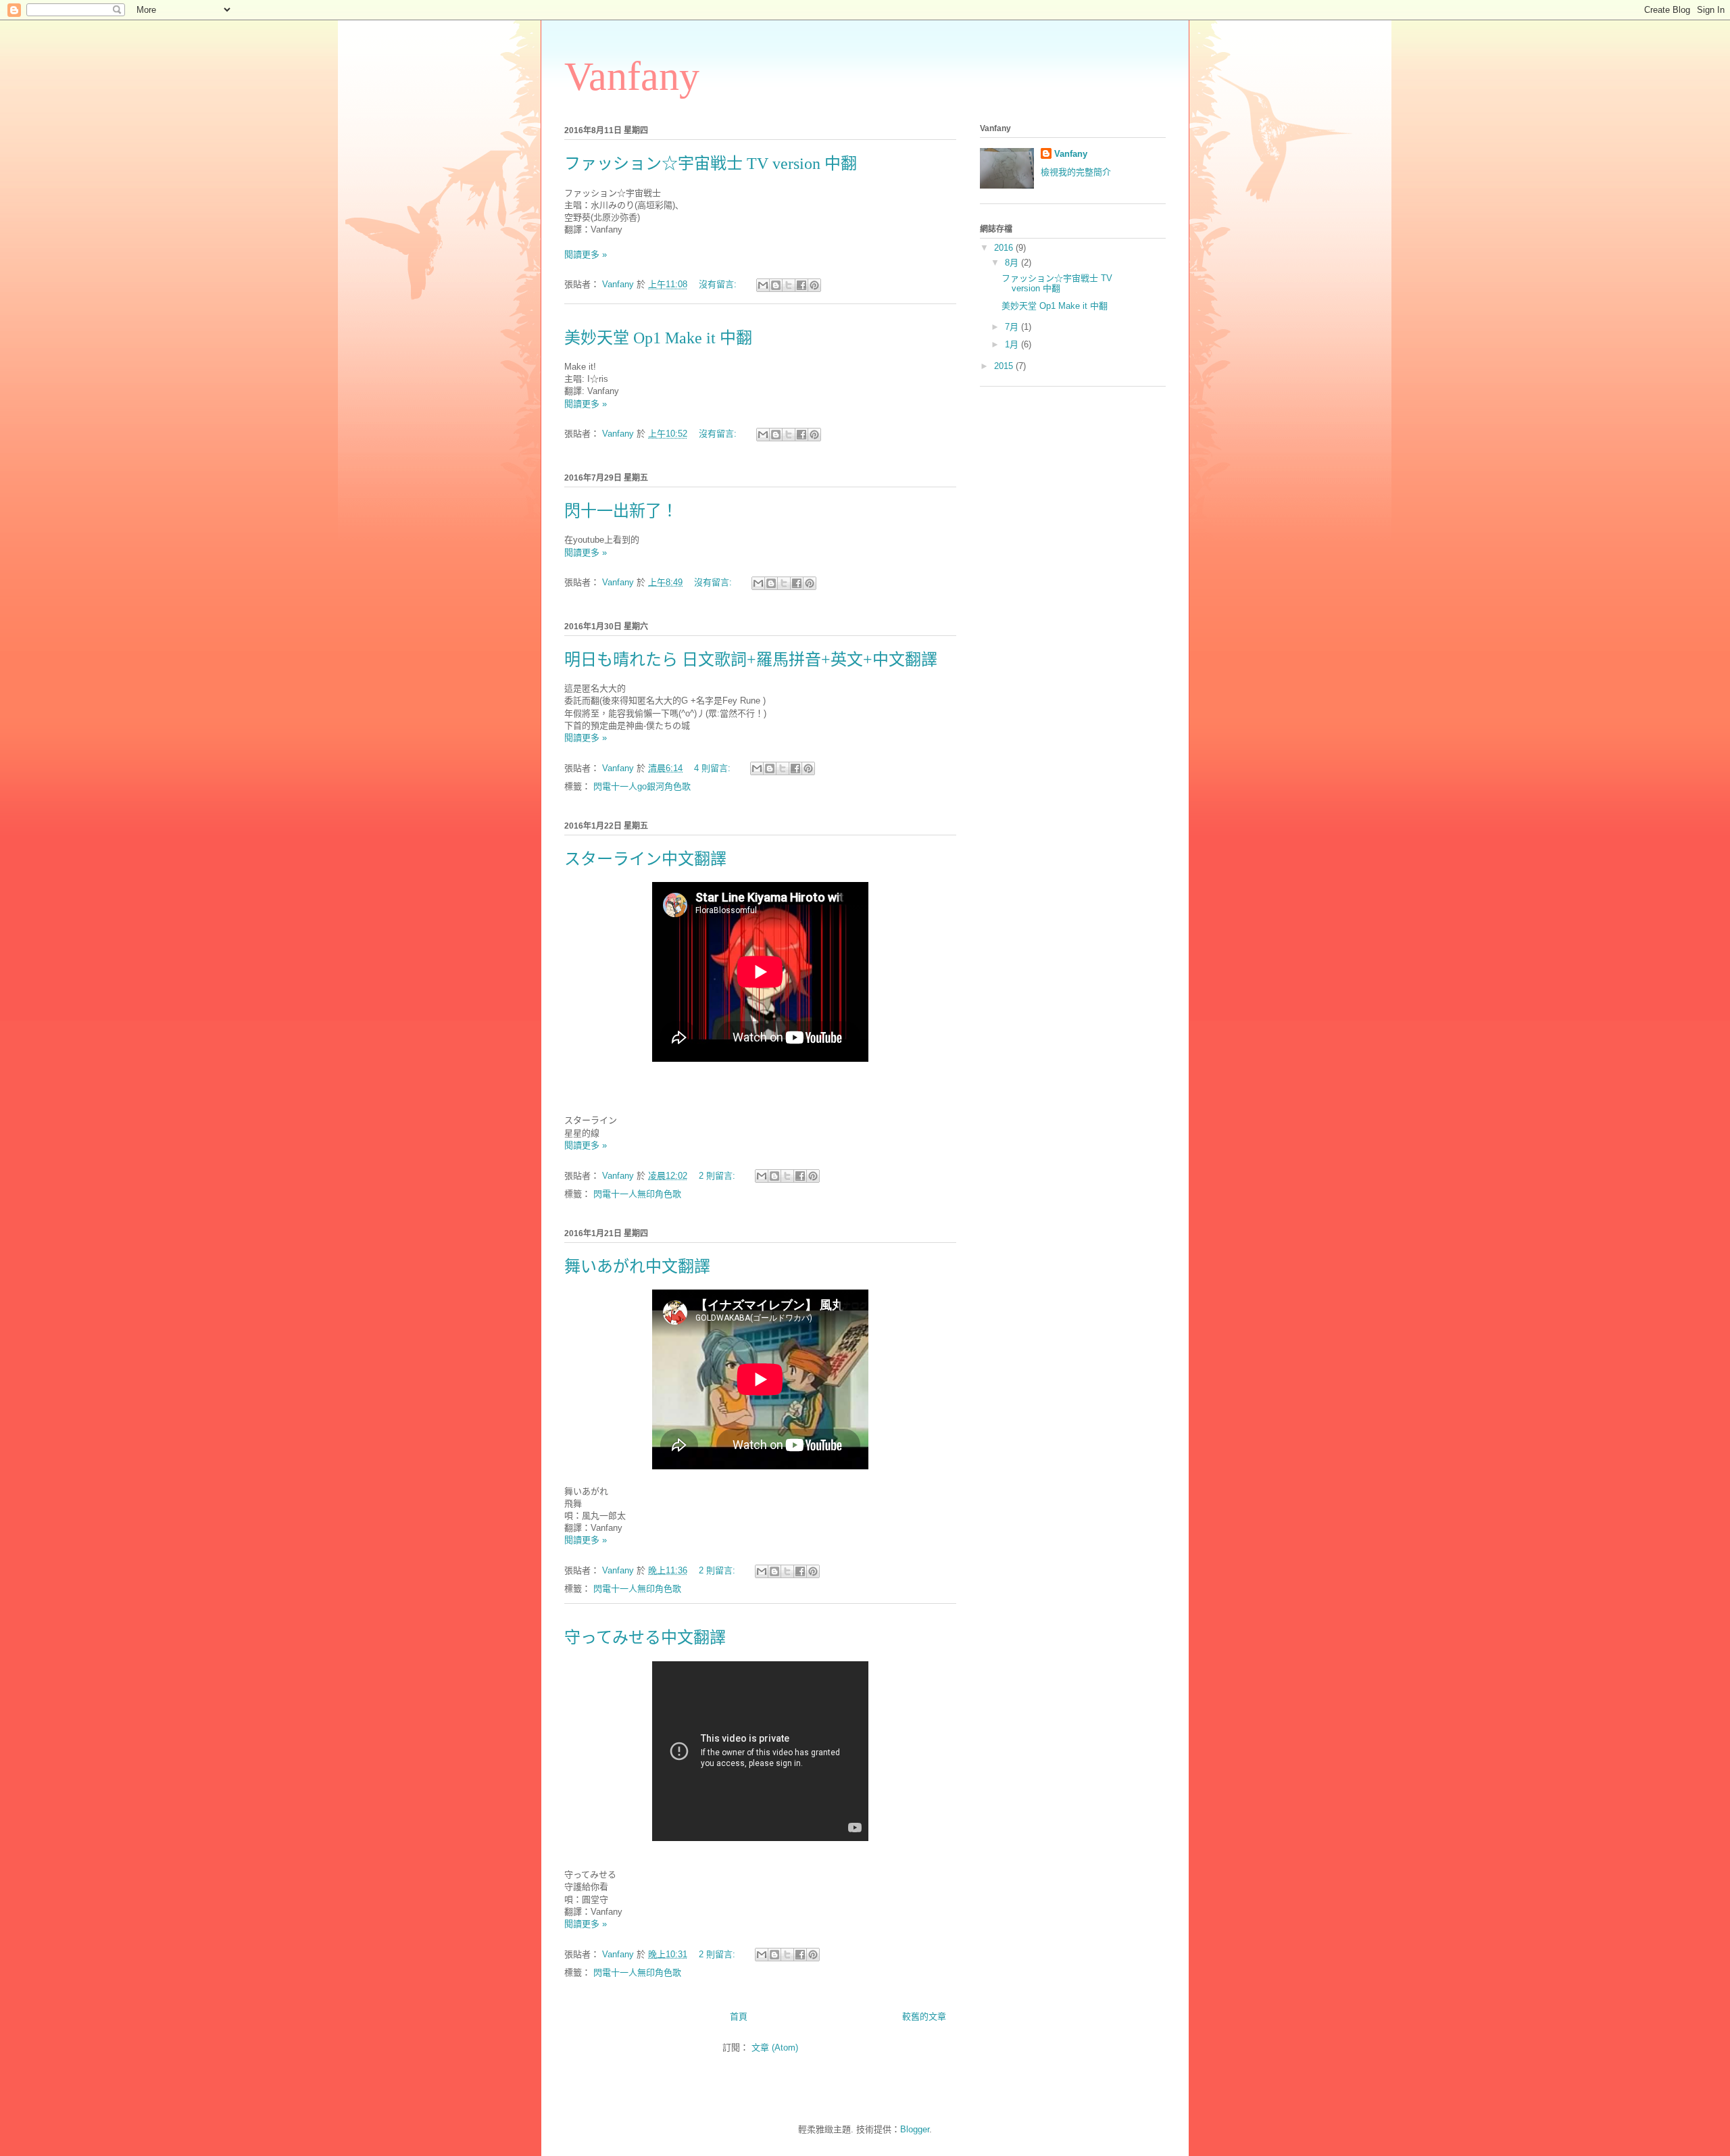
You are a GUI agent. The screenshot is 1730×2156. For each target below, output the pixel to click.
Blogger (915, 2129)
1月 (1013, 344)
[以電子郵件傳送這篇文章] (763, 285)
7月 (1013, 327)
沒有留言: (719, 284)
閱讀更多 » (586, 254)
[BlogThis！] (776, 285)
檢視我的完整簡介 (1076, 172)
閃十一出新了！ (621, 511)
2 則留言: (718, 1176)
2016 (1005, 248)
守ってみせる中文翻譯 (645, 1638)
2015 (1005, 366)
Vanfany (1071, 154)
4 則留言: (714, 768)
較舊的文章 (924, 2016)
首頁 (739, 2016)
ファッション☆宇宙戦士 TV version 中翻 (711, 164)
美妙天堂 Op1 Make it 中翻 (658, 338)
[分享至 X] (789, 285)
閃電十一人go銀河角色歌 (642, 786)
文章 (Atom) (775, 2048)
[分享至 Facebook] (801, 285)
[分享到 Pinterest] (814, 285)
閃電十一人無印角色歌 (637, 1194)
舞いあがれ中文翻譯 (637, 1267)
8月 (1013, 263)
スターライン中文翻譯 (645, 859)
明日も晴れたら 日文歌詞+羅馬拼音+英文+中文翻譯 (751, 660)
